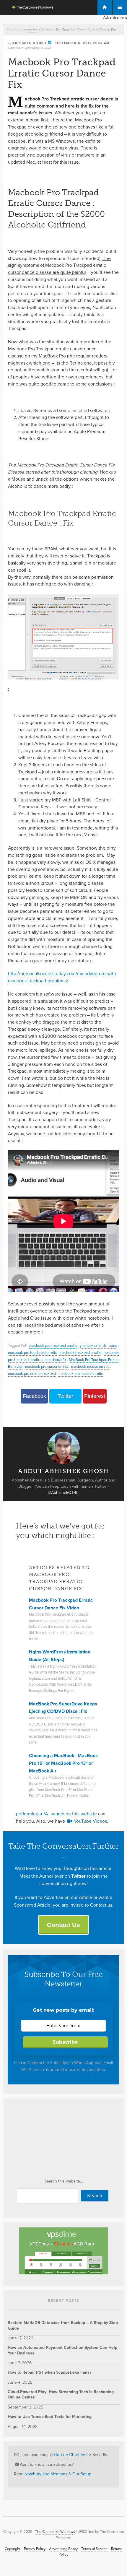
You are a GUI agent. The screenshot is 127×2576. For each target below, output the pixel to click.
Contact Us (63, 1925)
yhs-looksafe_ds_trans (98, 1345)
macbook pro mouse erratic (81, 1374)
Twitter (65, 1396)
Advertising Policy (63, 2549)
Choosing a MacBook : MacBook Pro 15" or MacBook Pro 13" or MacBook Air (63, 1763)
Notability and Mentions (46, 2474)
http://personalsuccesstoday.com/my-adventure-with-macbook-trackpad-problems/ (63, 977)
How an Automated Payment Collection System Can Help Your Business (62, 2350)
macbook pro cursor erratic (47, 1366)
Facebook (34, 1396)
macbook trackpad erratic (80, 1353)
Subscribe (65, 2042)
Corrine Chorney (70, 2455)
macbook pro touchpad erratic (32, 1353)
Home (33, 30)
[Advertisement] (52, 2140)
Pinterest (95, 1396)
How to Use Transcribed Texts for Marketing (50, 2417)
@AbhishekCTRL (63, 1493)
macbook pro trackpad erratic (53, 1345)
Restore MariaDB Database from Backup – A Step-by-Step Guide (63, 2325)
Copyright (13, 2549)
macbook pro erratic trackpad (32, 1374)
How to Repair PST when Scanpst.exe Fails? (49, 2372)
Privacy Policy (35, 2549)
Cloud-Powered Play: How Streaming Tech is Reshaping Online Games (61, 2394)
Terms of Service (94, 2549)
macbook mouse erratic (90, 1366)
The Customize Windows (29, 8)
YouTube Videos (90, 1821)
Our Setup (82, 2474)
